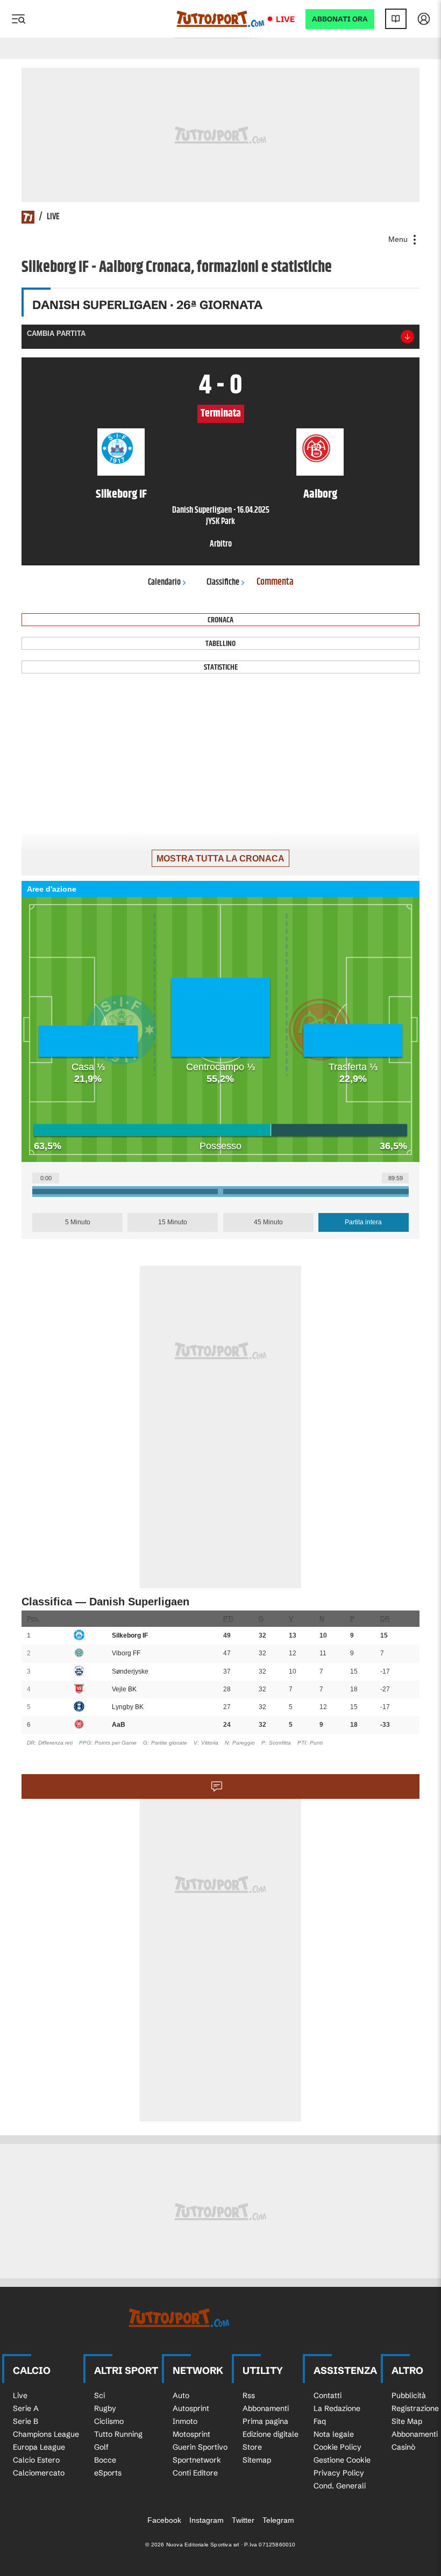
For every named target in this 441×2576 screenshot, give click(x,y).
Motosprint (191, 2434)
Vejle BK (124, 1689)
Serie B (26, 2421)
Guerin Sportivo (200, 2447)
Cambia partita (56, 333)
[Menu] (18, 19)
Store (252, 2447)
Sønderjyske (130, 1671)
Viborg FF (126, 1653)
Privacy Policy (339, 2473)
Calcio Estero (36, 2460)
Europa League (39, 2447)
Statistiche (221, 667)
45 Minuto (268, 1222)
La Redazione (337, 2408)
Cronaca (220, 620)
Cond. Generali (340, 2486)
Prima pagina (265, 2421)
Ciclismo (109, 2421)
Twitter (243, 2520)
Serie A (26, 2408)
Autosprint (191, 2408)
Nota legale (334, 2434)
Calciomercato (39, 2473)
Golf (101, 2447)
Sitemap (257, 2460)
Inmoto (185, 2421)
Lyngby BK (128, 1707)
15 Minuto (173, 1222)
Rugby (105, 2408)
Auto (181, 2395)
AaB (119, 1725)
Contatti (328, 2395)
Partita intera (363, 1222)
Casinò (403, 2447)
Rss (249, 2395)
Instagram (207, 2520)
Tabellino (220, 644)
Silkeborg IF (130, 1635)
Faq (320, 2421)
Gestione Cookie (342, 2460)
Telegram (278, 2520)
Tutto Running (118, 2434)
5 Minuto (78, 1222)
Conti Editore (195, 2473)
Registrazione (415, 2408)
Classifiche (223, 582)
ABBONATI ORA (340, 19)
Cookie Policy (337, 2447)
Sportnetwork (197, 2460)
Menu (399, 239)
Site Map (407, 2421)
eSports (108, 2473)
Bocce (105, 2460)
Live (285, 19)
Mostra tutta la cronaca (220, 859)
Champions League (46, 2434)
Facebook (164, 2520)
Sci (99, 2395)
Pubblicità (409, 2395)
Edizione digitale (271, 2434)
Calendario (164, 582)
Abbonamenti (266, 2408)
